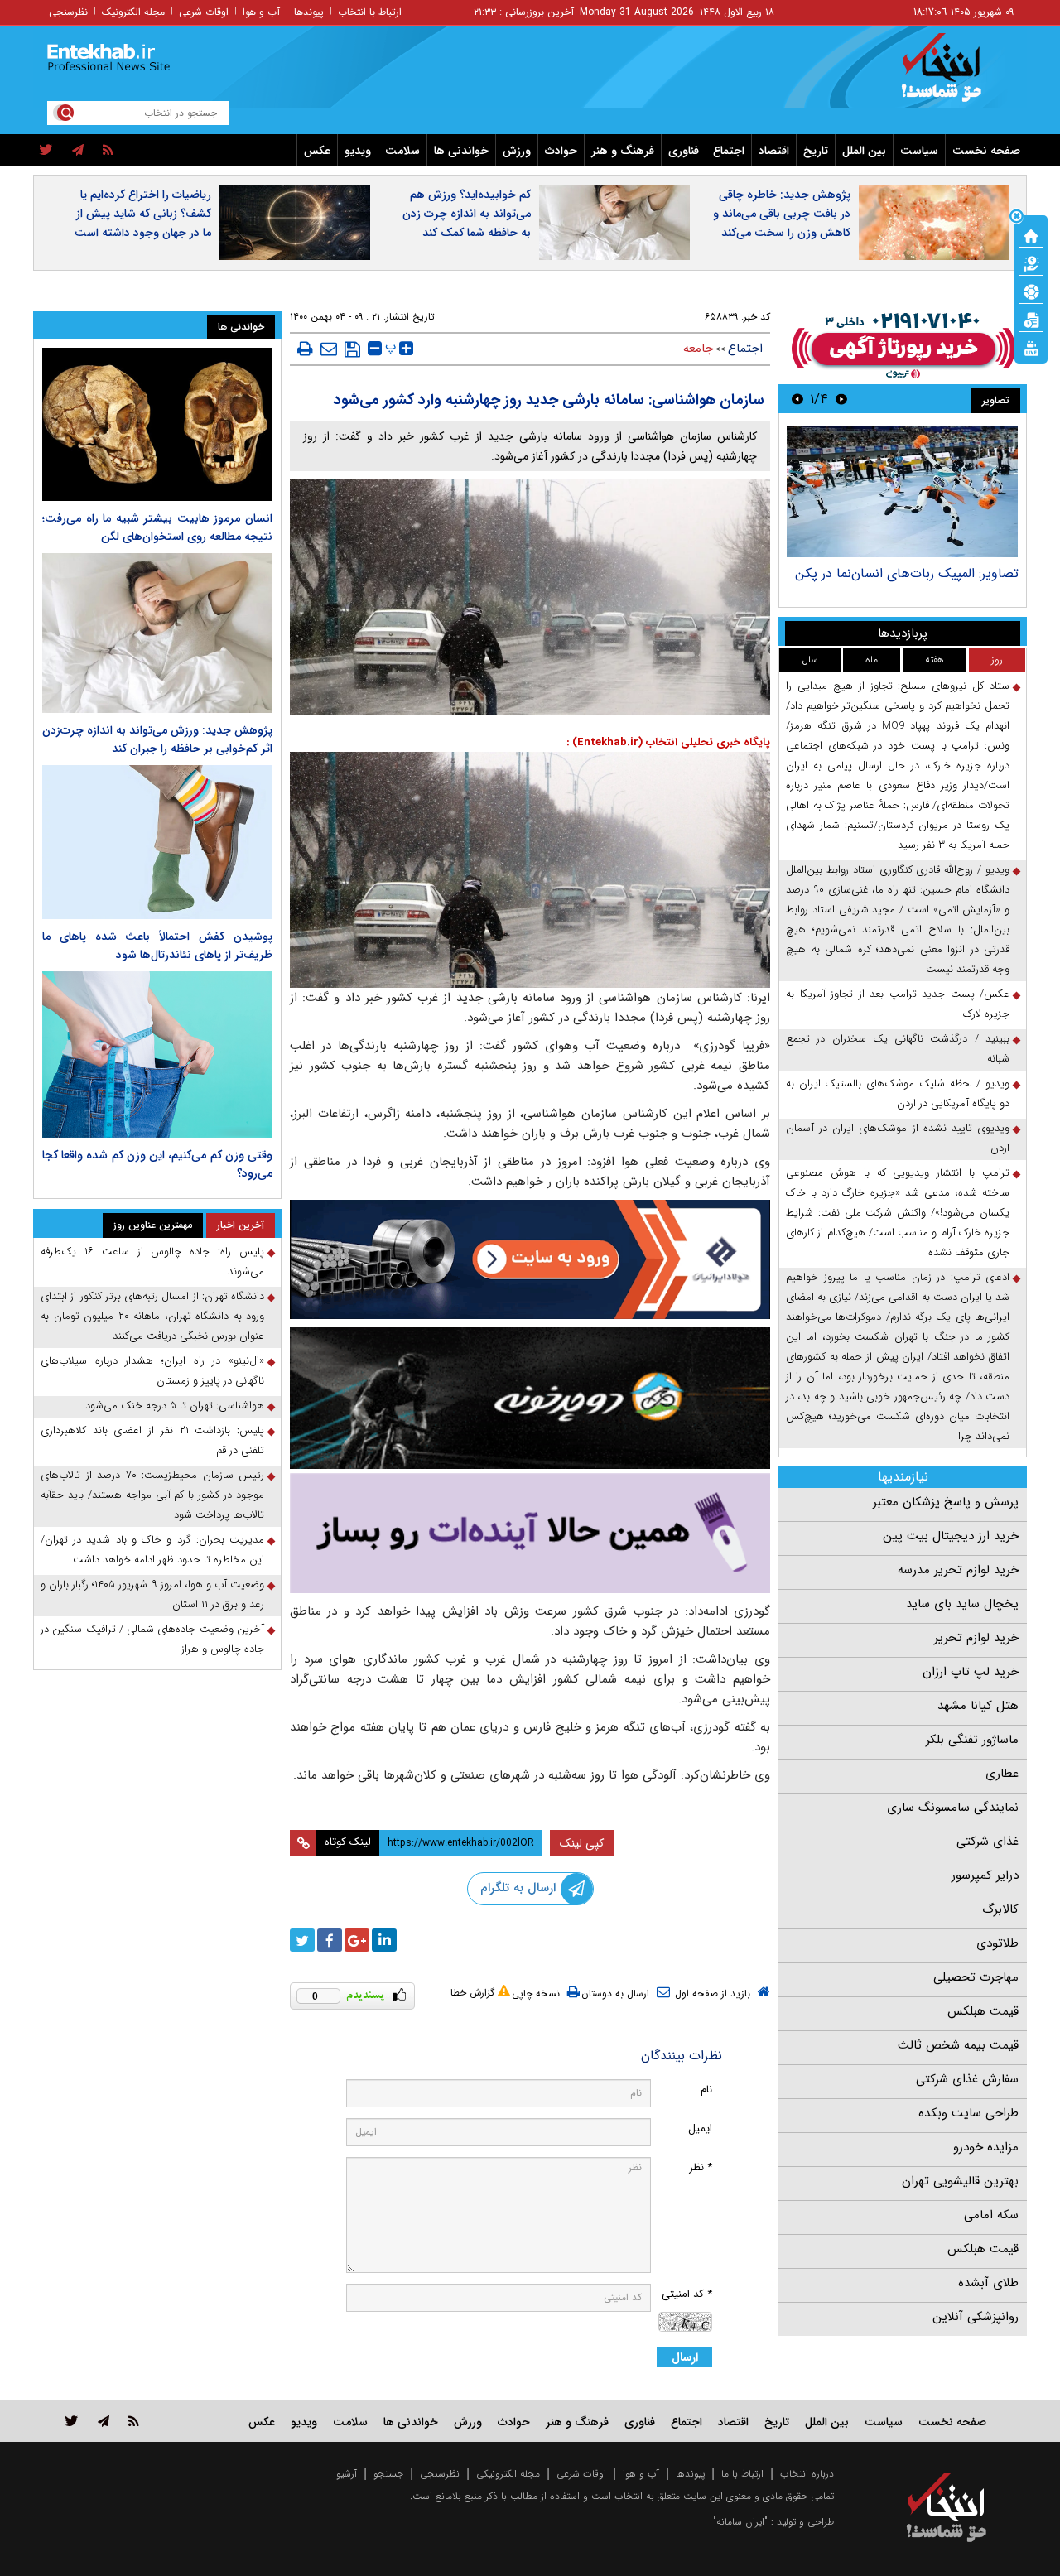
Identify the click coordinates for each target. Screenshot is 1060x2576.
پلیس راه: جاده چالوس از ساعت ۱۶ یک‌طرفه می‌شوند (152, 1262)
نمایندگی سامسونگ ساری (953, 1808)
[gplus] (357, 1940)
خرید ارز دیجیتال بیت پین (951, 1536)
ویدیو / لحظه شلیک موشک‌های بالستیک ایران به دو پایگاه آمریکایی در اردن (898, 1093)
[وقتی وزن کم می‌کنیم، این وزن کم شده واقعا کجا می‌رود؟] (157, 1055)
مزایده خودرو (986, 2147)
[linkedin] (384, 1940)
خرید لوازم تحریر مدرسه (958, 1570)
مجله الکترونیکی (508, 2474)
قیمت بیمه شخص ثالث (958, 2045)
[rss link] (134, 2421)
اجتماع (729, 151)
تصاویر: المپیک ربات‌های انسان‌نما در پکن (907, 573)
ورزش (517, 151)
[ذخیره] (352, 349)
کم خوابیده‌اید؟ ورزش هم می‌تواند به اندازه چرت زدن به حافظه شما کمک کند (467, 214)
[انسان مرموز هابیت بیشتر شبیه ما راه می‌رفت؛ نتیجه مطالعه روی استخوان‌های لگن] (157, 424)
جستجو (388, 2474)
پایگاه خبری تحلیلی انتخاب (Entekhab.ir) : (668, 742)
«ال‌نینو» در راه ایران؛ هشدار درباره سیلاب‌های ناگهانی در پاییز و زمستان (152, 1371)
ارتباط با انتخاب (370, 12)
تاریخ (816, 151)
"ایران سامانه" (740, 2522)
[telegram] (78, 151)
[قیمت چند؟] (1031, 262)
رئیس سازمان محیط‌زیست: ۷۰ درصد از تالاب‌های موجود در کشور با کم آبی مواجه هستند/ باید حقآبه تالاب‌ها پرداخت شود (152, 1495)
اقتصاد (774, 151)
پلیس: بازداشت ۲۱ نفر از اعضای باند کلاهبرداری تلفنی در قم (152, 1440)
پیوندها (309, 12)
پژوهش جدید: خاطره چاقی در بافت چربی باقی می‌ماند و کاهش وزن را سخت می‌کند (782, 214)
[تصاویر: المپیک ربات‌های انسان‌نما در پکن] (902, 491)
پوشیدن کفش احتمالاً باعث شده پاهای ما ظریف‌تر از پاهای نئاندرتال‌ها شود (157, 946)
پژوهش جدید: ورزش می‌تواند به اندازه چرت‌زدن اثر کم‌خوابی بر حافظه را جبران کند (157, 739)
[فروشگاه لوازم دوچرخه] (530, 1398)
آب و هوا (261, 12)
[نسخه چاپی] (305, 349)
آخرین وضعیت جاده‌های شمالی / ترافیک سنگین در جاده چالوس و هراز (152, 1639)
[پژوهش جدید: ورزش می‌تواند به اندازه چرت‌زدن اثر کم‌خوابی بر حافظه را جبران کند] (157, 633)
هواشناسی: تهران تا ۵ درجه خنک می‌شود (175, 1406)
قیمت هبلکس (983, 2011)
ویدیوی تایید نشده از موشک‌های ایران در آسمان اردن (898, 1138)
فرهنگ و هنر (623, 151)
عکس (317, 151)
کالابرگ (1000, 1909)
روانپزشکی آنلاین (976, 2317)
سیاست (919, 151)
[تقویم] (1031, 319)
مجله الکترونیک (133, 12)
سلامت (402, 151)
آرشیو (347, 2474)
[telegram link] (104, 2421)
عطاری (1002, 1774)
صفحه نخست (986, 151)
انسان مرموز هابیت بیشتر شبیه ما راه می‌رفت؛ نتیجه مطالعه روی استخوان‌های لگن (157, 527)
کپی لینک (582, 1843)
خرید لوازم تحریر (976, 1638)
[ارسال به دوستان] (329, 349)
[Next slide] (797, 399)
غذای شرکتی (988, 1842)
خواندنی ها (461, 151)
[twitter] (46, 151)
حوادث (561, 151)
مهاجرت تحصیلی (976, 1977)
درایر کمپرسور (985, 1875)
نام (706, 2090)
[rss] (108, 151)
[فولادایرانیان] (530, 1259)
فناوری (684, 151)
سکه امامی (991, 2215)
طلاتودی (997, 1943)
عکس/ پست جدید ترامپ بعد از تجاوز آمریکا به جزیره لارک (898, 1004)
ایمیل (700, 2128)
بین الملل (864, 151)
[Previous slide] (841, 399)
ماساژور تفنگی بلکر (972, 1740)
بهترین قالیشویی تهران (960, 2181)
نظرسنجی (68, 12)
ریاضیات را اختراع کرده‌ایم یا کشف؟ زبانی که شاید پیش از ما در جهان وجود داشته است (143, 214)
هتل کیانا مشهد (978, 1706)
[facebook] (330, 1940)
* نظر (701, 2167)
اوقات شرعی (204, 12)
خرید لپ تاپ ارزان (971, 1672)
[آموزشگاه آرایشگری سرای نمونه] (530, 1533)
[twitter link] (72, 2421)
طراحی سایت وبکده (968, 2113)
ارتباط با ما (742, 2474)
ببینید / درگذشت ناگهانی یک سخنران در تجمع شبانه (898, 1049)
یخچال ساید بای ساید (962, 1604)
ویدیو (358, 151)
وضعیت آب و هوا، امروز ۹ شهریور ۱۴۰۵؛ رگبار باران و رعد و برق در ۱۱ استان (152, 1594)
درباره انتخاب (807, 2474)
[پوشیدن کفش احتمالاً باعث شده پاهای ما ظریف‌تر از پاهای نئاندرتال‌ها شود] (157, 842)
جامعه (698, 349)
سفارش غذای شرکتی (967, 2079)
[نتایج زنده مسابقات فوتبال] (1031, 347)
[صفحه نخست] (1031, 234)
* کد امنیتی (687, 2294)
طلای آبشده (988, 2283)
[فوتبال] (1031, 291)
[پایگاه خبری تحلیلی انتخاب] (954, 75)
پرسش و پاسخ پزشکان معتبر (946, 1502)
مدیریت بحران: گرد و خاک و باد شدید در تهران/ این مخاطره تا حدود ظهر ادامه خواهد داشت (152, 1550)
